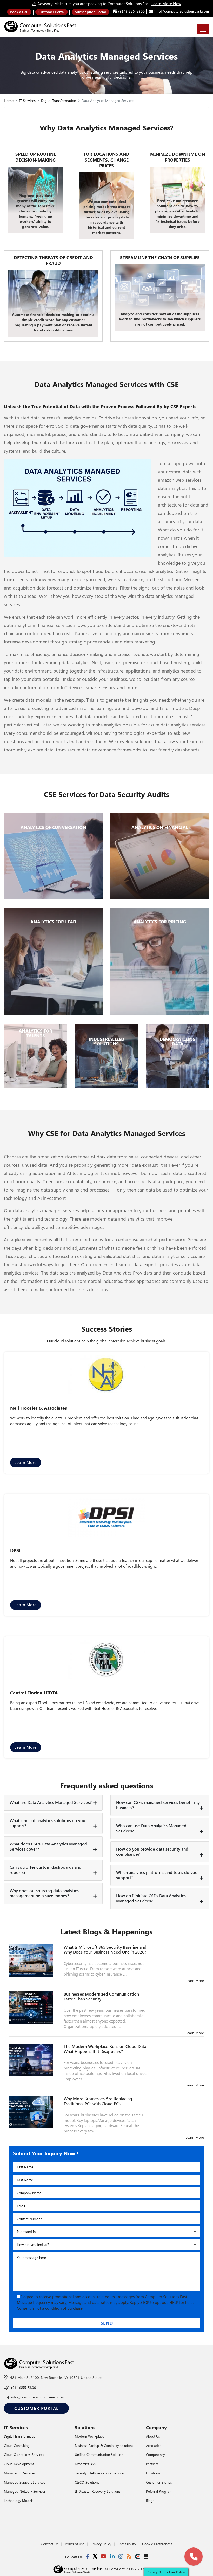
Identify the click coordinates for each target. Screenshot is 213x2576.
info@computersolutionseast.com (181, 11)
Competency (155, 2454)
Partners (152, 2464)
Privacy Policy (101, 2544)
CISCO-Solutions (87, 2482)
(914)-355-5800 (131, 11)
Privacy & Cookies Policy (166, 2572)
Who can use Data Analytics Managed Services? (151, 1828)
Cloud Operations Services (24, 2454)
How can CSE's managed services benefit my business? (158, 1805)
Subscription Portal (90, 12)
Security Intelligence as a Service (99, 2473)
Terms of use (74, 2544)
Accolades (154, 2445)
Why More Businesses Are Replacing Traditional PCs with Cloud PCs (98, 2101)
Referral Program (159, 2491)
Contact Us (50, 2544)
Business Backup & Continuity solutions (104, 2445)
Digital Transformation (59, 101)
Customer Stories (159, 2482)
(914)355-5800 (24, 2388)
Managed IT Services (20, 2473)
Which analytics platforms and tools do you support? (157, 1875)
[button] (194, 2557)
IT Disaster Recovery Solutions (98, 2491)
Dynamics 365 (85, 2464)
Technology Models (19, 2500)
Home (9, 101)
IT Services (27, 101)
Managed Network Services (25, 2491)
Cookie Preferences (157, 2544)
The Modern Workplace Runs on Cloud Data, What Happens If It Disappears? (105, 2049)
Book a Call (19, 12)
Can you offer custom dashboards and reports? (46, 1870)
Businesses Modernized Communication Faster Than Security (101, 1996)
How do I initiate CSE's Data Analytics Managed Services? (151, 1898)
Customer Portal (52, 12)
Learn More (26, 1462)
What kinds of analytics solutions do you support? (47, 1823)
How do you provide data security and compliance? (152, 1851)
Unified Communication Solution (99, 2454)
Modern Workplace (89, 2436)
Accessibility (127, 2544)
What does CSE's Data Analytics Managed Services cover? (48, 1846)
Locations (153, 2473)
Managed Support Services (25, 2482)
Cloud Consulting (17, 2445)
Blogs (150, 2500)
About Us (153, 2436)
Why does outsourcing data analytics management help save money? (44, 1893)
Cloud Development (19, 2464)
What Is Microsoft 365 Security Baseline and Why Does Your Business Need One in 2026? (105, 1949)
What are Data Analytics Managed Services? (51, 1802)
